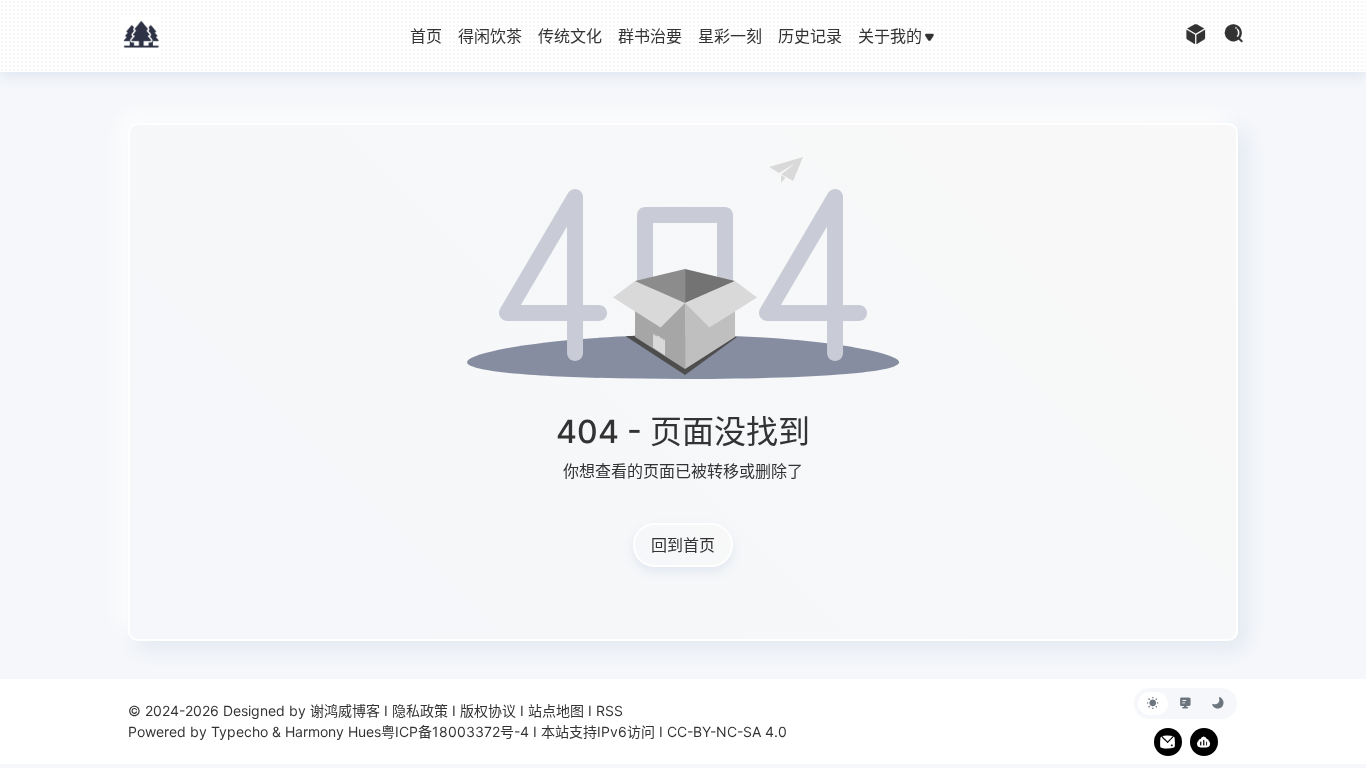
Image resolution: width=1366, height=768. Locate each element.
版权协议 (488, 710)
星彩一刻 (730, 36)
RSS (609, 710)
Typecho (239, 731)
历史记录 (810, 36)
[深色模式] (1218, 703)
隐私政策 (420, 710)
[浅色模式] (1153, 703)
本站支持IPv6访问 (598, 731)
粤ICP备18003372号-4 (455, 731)
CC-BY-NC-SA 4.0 (727, 731)
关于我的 (890, 36)
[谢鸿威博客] (141, 34)
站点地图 (556, 710)
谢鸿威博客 (345, 710)
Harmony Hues (333, 731)
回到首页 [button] (683, 545)
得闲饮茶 (490, 36)
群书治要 (650, 36)
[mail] (1168, 742)
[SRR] (1204, 742)
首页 (426, 36)
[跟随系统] (1186, 703)
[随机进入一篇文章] (1196, 36)
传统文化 (570, 36)
